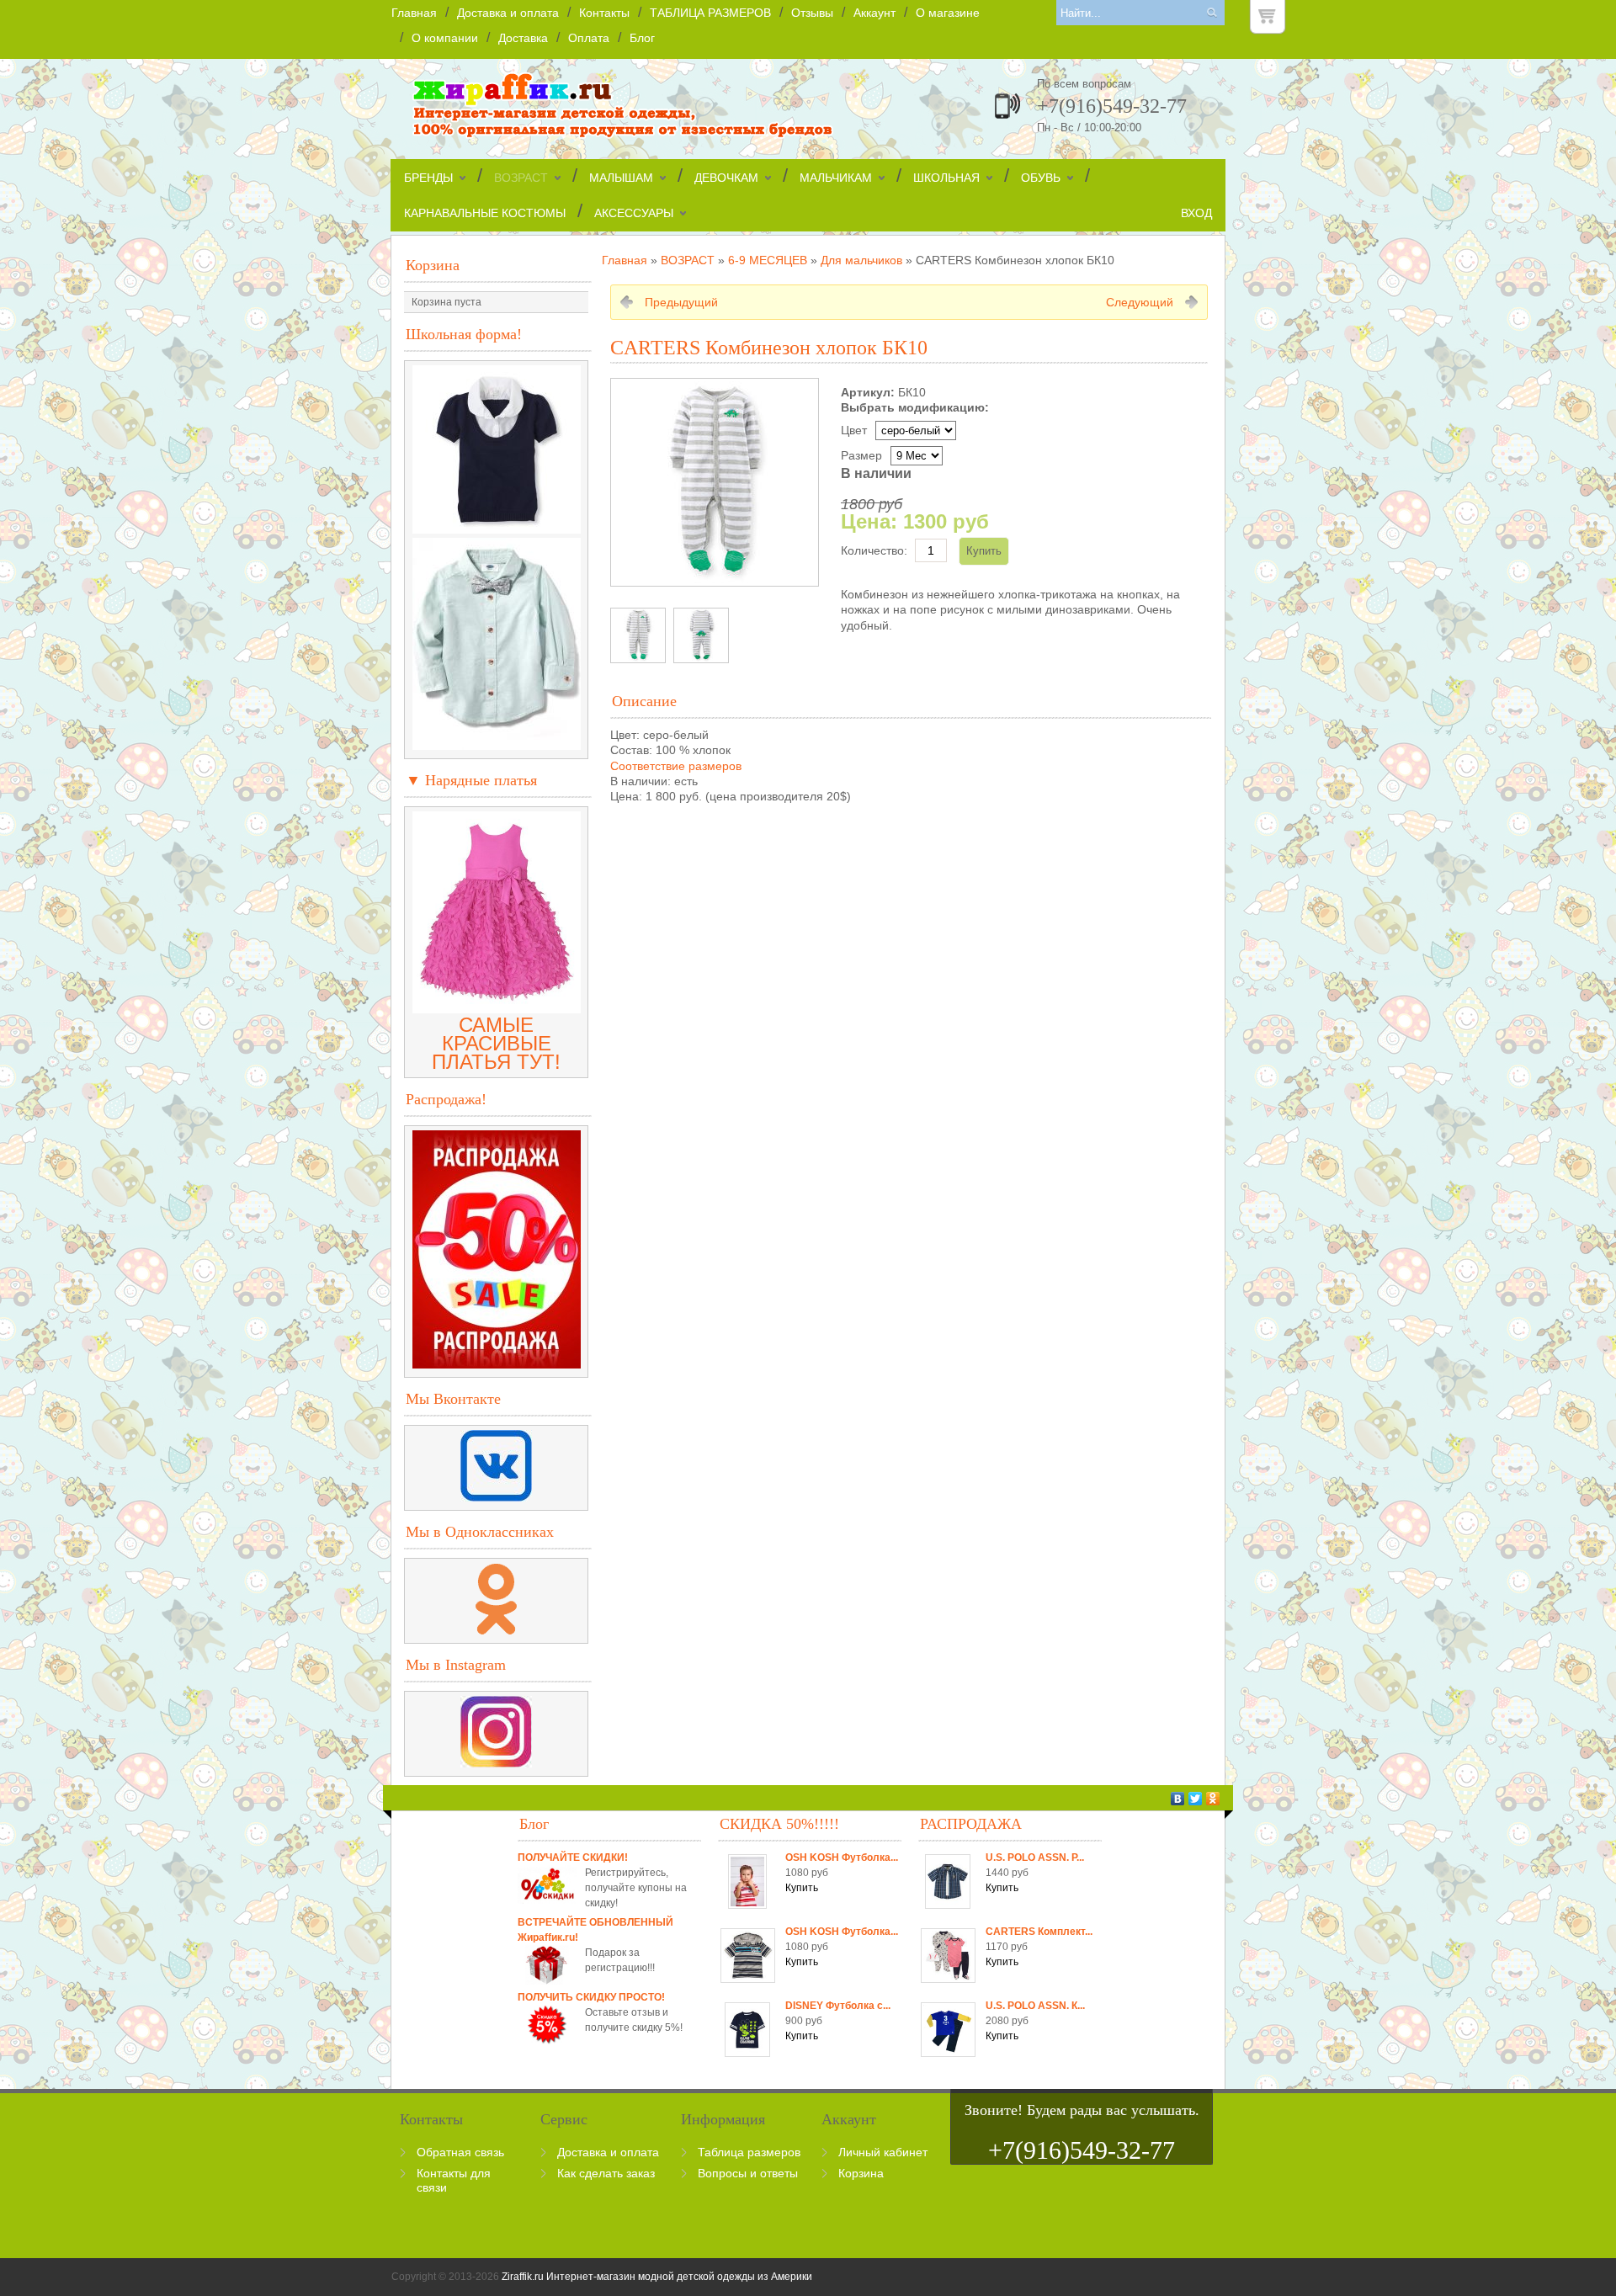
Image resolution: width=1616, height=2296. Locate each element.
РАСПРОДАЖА (971, 1824)
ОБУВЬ (1041, 178)
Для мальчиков (861, 260)
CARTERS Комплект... (1039, 1932)
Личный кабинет (883, 2152)
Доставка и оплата (508, 13)
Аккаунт (874, 13)
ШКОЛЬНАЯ (946, 178)
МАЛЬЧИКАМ (836, 178)
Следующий (1140, 302)
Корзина (433, 265)
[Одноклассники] (1213, 1799)
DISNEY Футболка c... (838, 2006)
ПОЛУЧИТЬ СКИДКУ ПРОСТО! (591, 1997)
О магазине (948, 13)
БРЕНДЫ (428, 178)
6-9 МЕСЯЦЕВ (768, 260)
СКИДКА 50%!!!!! (779, 1824)
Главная (414, 13)
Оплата (589, 38)
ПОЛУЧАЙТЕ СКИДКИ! (573, 1858)
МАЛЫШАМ (621, 178)
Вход (1196, 213)
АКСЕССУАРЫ (634, 213)
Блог (642, 38)
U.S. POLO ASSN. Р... (1035, 1858)
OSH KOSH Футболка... (842, 1858)
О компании (445, 38)
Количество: (874, 550)
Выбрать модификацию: (915, 407)
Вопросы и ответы (748, 2173)
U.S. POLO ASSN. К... (1035, 2006)
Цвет (854, 430)
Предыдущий (681, 302)
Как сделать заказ (606, 2173)
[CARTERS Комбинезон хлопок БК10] (638, 635)
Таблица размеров (749, 2152)
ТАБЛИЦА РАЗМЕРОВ (710, 13)
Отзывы (812, 13)
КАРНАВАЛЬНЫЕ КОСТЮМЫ (485, 213)
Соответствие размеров (676, 766)
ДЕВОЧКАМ (726, 178)
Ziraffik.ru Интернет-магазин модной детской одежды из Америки (657, 2277)
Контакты (604, 13)
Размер (861, 455)
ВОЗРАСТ (521, 178)
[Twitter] (1196, 1799)
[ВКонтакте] (1178, 1799)
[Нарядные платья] (497, 1006)
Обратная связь (460, 2152)
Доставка (523, 38)
